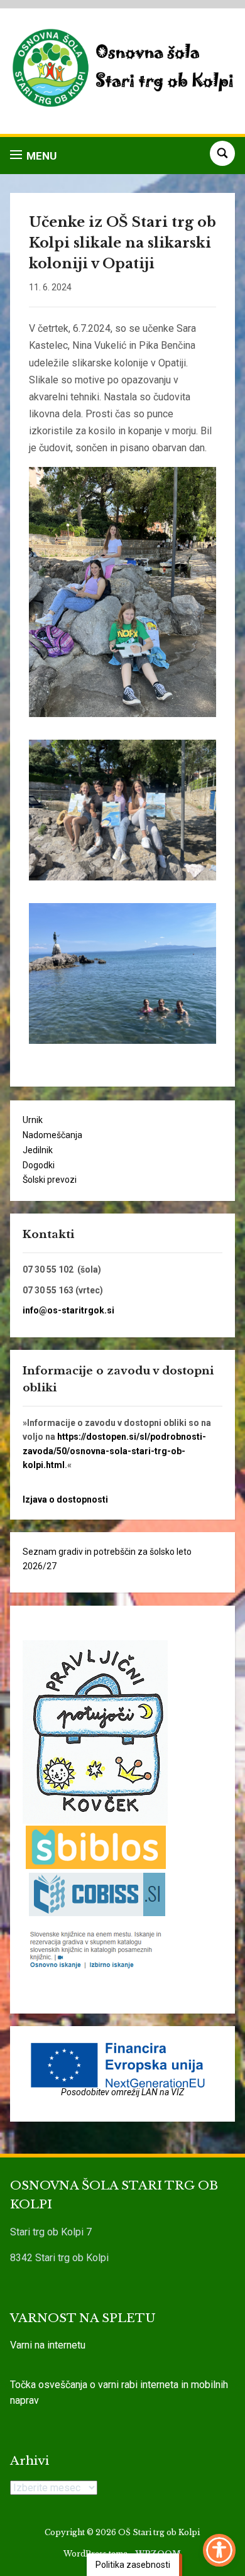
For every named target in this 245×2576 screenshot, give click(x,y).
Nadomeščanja (52, 1135)
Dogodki (39, 1165)
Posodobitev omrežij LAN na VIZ (122, 2092)
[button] (33, 156)
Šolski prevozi (50, 1180)
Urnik (33, 1120)
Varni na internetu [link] (48, 2345)
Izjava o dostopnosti (65, 1499)
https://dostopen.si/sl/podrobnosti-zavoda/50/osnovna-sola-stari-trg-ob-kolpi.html (114, 1451)
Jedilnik (38, 1150)
